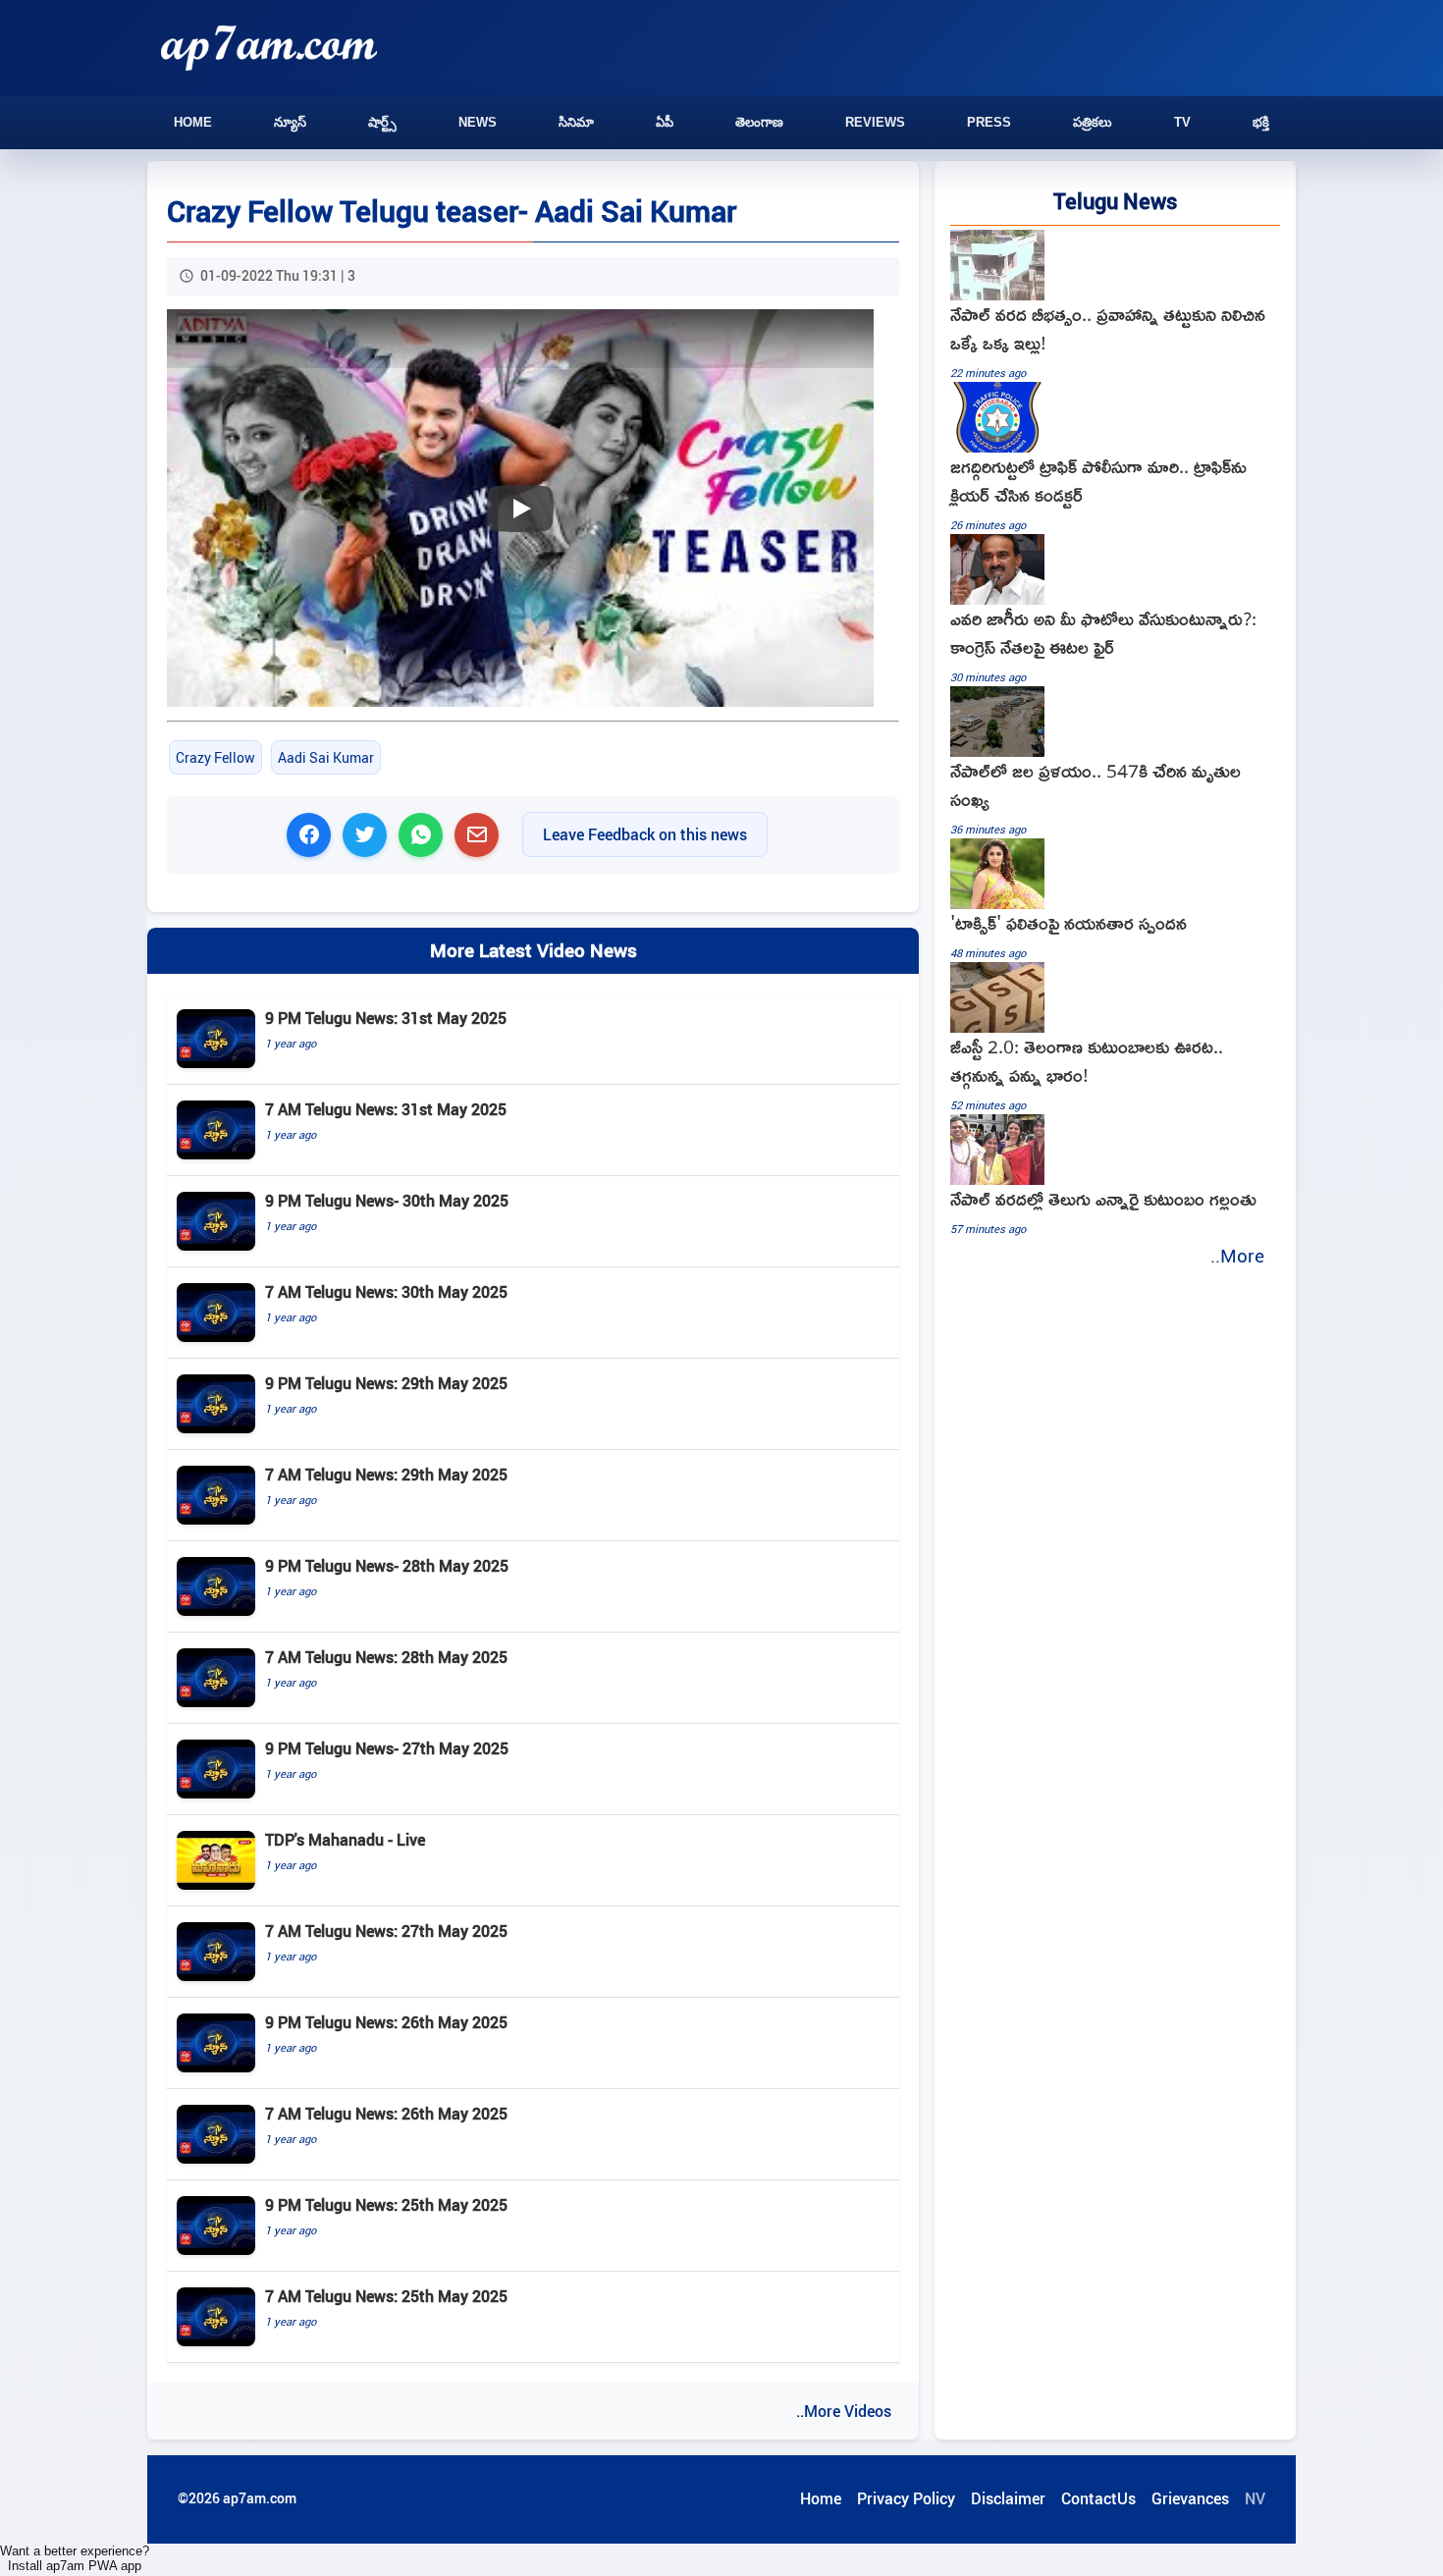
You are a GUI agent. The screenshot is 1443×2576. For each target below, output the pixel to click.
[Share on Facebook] (309, 835)
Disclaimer (1008, 2498)
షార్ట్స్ (382, 122)
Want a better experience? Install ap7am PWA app (75, 2558)
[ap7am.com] (269, 48)
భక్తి (1261, 122)
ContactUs (1098, 2498)
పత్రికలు (1093, 122)
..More (1237, 1256)
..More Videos (844, 2411)
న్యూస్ (290, 122)
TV (1182, 122)
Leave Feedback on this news (645, 834)
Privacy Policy (906, 2498)
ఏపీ (665, 122)
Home (193, 122)
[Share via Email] (477, 835)
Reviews (875, 122)
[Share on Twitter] (365, 835)
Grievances (1190, 2498)
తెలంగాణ (759, 122)
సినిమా (576, 122)
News (478, 122)
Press (989, 122)
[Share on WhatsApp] (421, 835)
